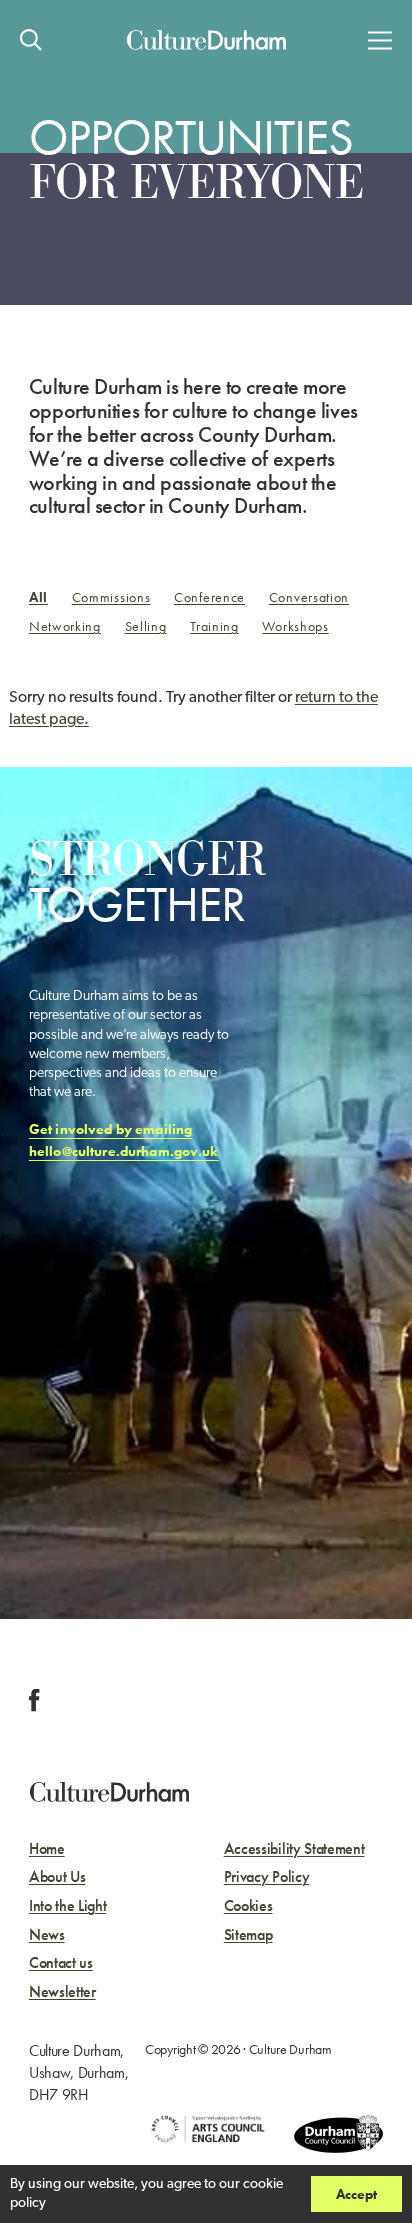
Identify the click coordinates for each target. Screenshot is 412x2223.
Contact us (61, 1963)
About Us (57, 1877)
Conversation (309, 597)
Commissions (111, 597)
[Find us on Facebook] (34, 1700)
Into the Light (68, 1906)
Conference (209, 597)
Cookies (248, 1906)
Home (47, 1849)
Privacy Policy (267, 1877)
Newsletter (62, 1992)
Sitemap (248, 1935)
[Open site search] (31, 40)
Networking (65, 626)
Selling (146, 626)
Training (214, 626)
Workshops (295, 626)
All (38, 597)
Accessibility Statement (294, 1849)
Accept (356, 2194)
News (47, 1935)
